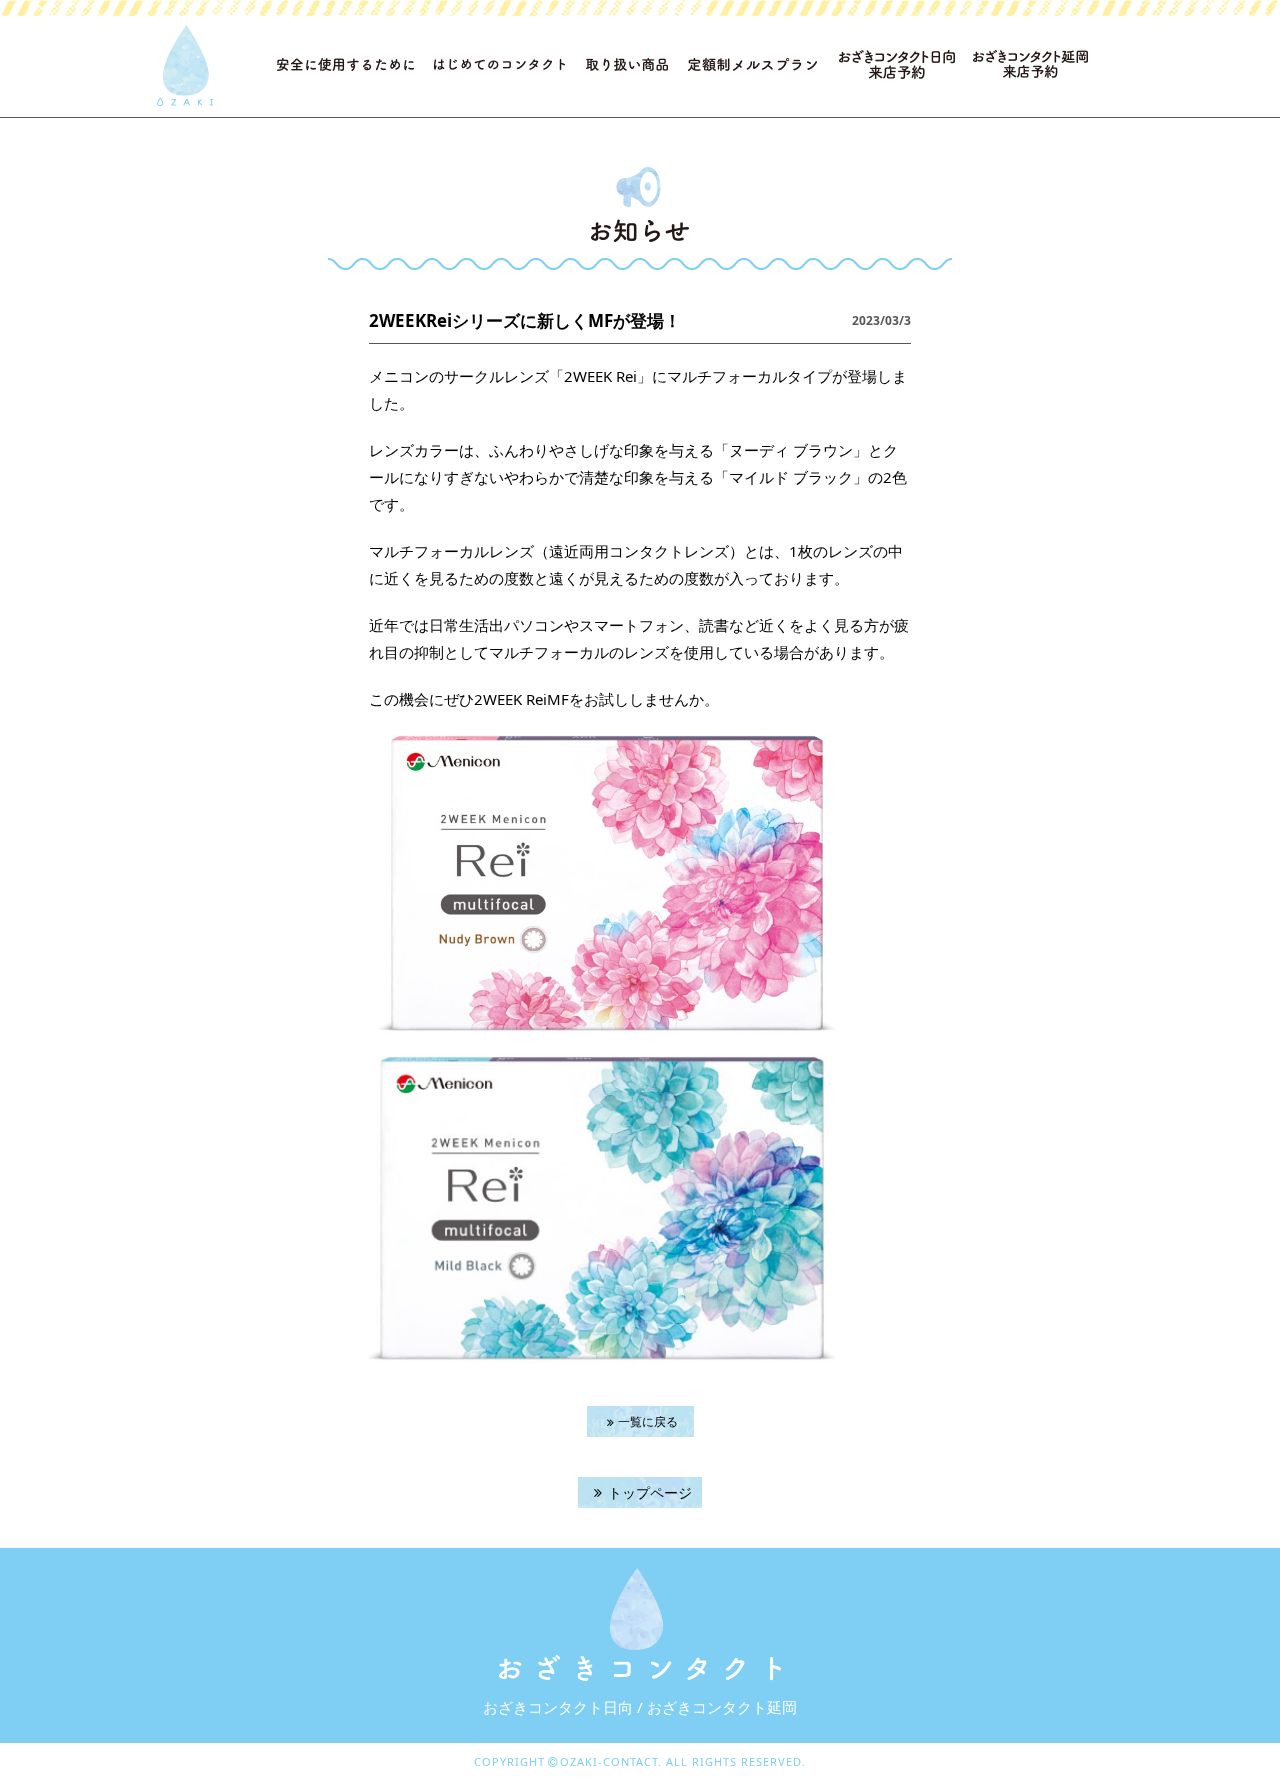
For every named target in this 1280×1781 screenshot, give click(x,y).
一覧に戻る (648, 1421)
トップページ (650, 1492)
